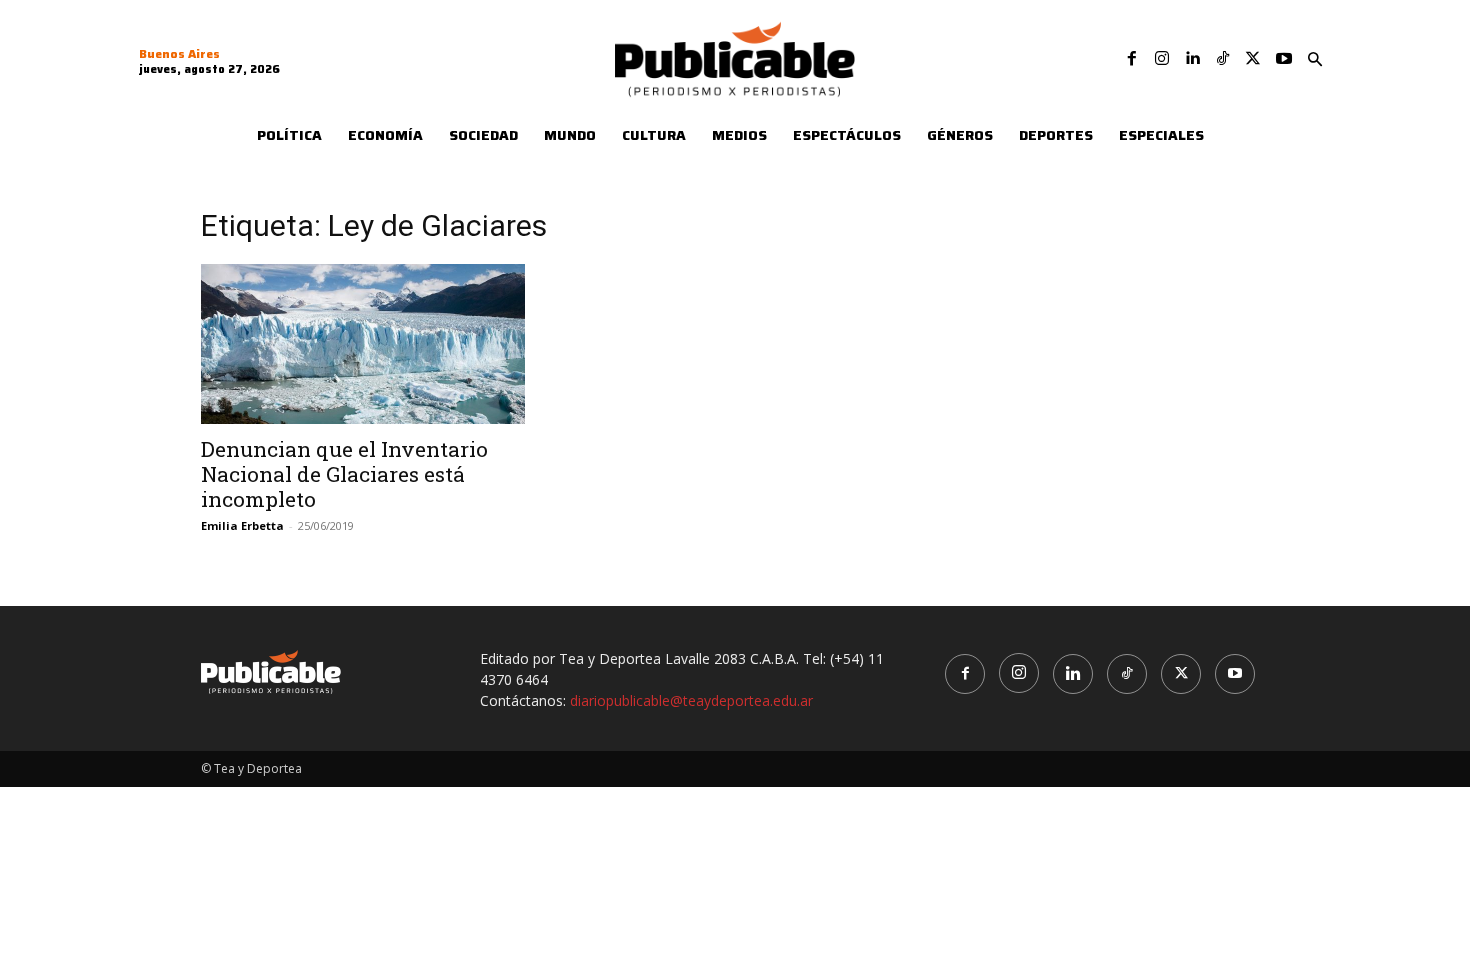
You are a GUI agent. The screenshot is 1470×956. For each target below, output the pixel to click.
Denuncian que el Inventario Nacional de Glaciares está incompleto (344, 474)
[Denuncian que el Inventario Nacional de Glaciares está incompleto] (363, 344)
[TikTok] (1223, 59)
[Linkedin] (1192, 59)
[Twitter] (1253, 59)
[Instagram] (1162, 59)
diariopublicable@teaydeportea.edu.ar (691, 700)
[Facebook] (1132, 59)
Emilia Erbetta (242, 525)
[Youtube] (1284, 59)
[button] (1315, 60)
